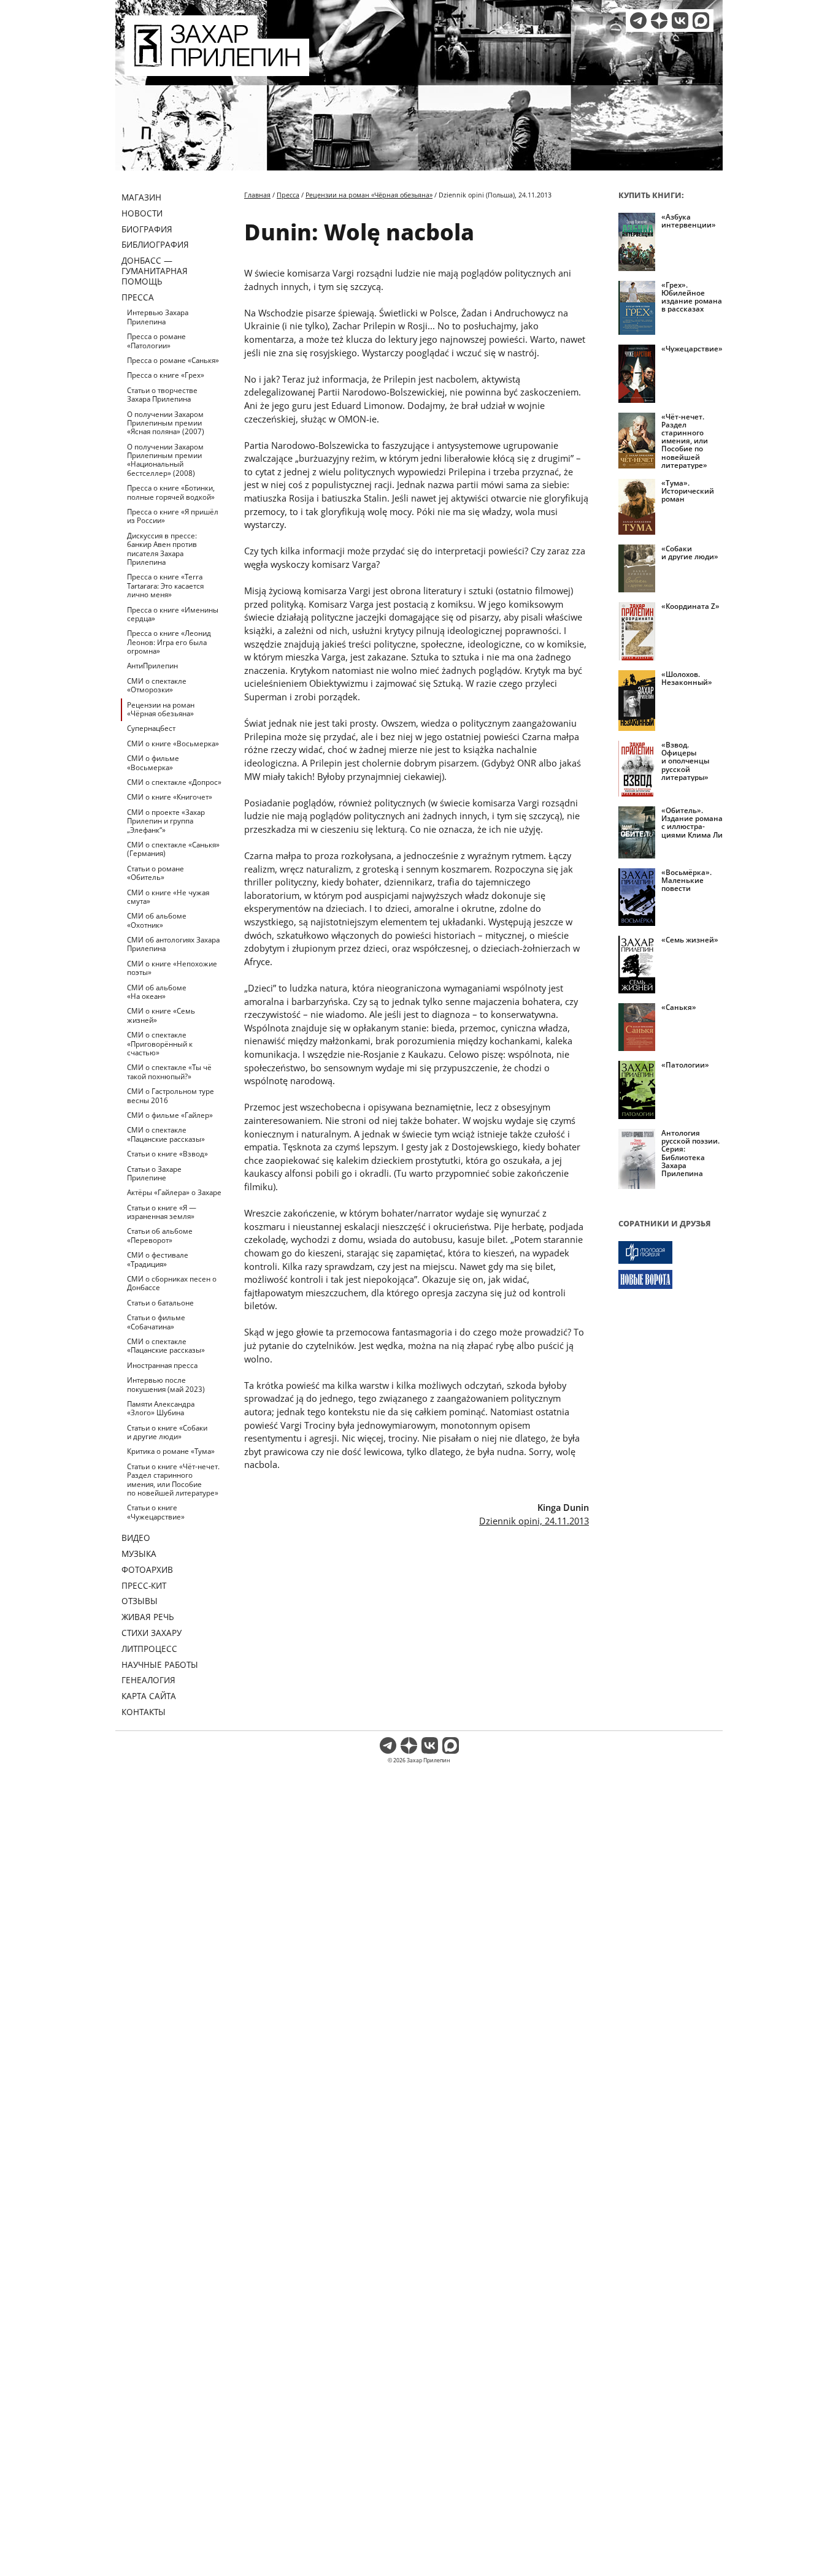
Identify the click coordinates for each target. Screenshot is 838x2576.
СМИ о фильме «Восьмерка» (153, 762)
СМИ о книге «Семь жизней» (161, 1015)
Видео (136, 1538)
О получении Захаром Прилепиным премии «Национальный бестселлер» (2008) (165, 460)
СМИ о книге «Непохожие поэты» (172, 968)
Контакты (144, 1712)
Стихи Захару (152, 1633)
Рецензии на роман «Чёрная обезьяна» (161, 709)
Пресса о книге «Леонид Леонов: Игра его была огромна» (169, 642)
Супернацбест (151, 728)
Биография (147, 229)
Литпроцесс (149, 1649)
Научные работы (160, 1664)
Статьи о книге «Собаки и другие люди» (167, 1432)
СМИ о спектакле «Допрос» (174, 782)
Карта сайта (149, 1696)
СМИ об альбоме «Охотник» (157, 920)
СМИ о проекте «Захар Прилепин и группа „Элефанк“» (166, 821)
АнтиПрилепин (152, 666)
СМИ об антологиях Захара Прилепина (173, 944)
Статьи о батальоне (160, 1303)
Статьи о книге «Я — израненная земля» (162, 1212)
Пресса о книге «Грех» (166, 375)
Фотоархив (147, 1569)
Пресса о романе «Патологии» (156, 341)
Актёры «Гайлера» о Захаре (174, 1192)
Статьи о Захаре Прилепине (154, 1173)
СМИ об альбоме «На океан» (157, 992)
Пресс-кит (144, 1585)
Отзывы (140, 1601)
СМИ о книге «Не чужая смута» (168, 897)
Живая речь (148, 1617)
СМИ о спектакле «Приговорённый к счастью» (160, 1044)
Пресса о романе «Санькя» (173, 360)
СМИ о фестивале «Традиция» (158, 1259)
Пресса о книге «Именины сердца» (173, 614)
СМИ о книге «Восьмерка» (173, 743)
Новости (142, 213)
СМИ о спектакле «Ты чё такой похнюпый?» (169, 1072)
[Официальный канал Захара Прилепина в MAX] (701, 21)
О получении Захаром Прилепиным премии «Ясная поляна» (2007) (166, 423)
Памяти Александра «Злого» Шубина (161, 1408)
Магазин (141, 197)
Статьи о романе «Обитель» (156, 873)
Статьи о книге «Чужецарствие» (156, 1512)
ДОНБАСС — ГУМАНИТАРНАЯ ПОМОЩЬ (155, 271)
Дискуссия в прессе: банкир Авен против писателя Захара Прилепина (162, 549)
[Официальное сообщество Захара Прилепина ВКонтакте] (680, 21)
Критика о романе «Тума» (171, 1451)
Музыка (139, 1554)
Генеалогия (148, 1680)
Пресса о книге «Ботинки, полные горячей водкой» (171, 492)
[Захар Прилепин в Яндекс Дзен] (659, 21)
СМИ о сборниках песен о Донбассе (172, 1283)
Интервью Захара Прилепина (158, 317)
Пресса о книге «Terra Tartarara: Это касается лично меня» (165, 586)
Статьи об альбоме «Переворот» (160, 1235)
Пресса (138, 297)
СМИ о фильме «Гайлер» (170, 1115)
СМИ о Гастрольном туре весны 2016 (171, 1095)
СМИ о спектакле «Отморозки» (157, 685)
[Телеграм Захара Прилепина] (638, 21)
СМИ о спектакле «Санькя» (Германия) (173, 849)
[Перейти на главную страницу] (217, 69)
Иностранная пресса (162, 1365)
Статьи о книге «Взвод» (167, 1154)
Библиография (155, 244)
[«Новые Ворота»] (671, 1279)
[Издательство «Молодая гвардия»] (671, 1252)
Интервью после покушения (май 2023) (166, 1384)
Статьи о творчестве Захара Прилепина (162, 395)
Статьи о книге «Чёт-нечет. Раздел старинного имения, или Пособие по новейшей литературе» (173, 1480)
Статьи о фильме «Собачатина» (156, 1322)
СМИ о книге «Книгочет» (170, 797)
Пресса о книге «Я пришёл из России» (173, 516)
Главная (257, 195)
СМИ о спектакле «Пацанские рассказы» (166, 1134)
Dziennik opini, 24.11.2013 (534, 1521)
